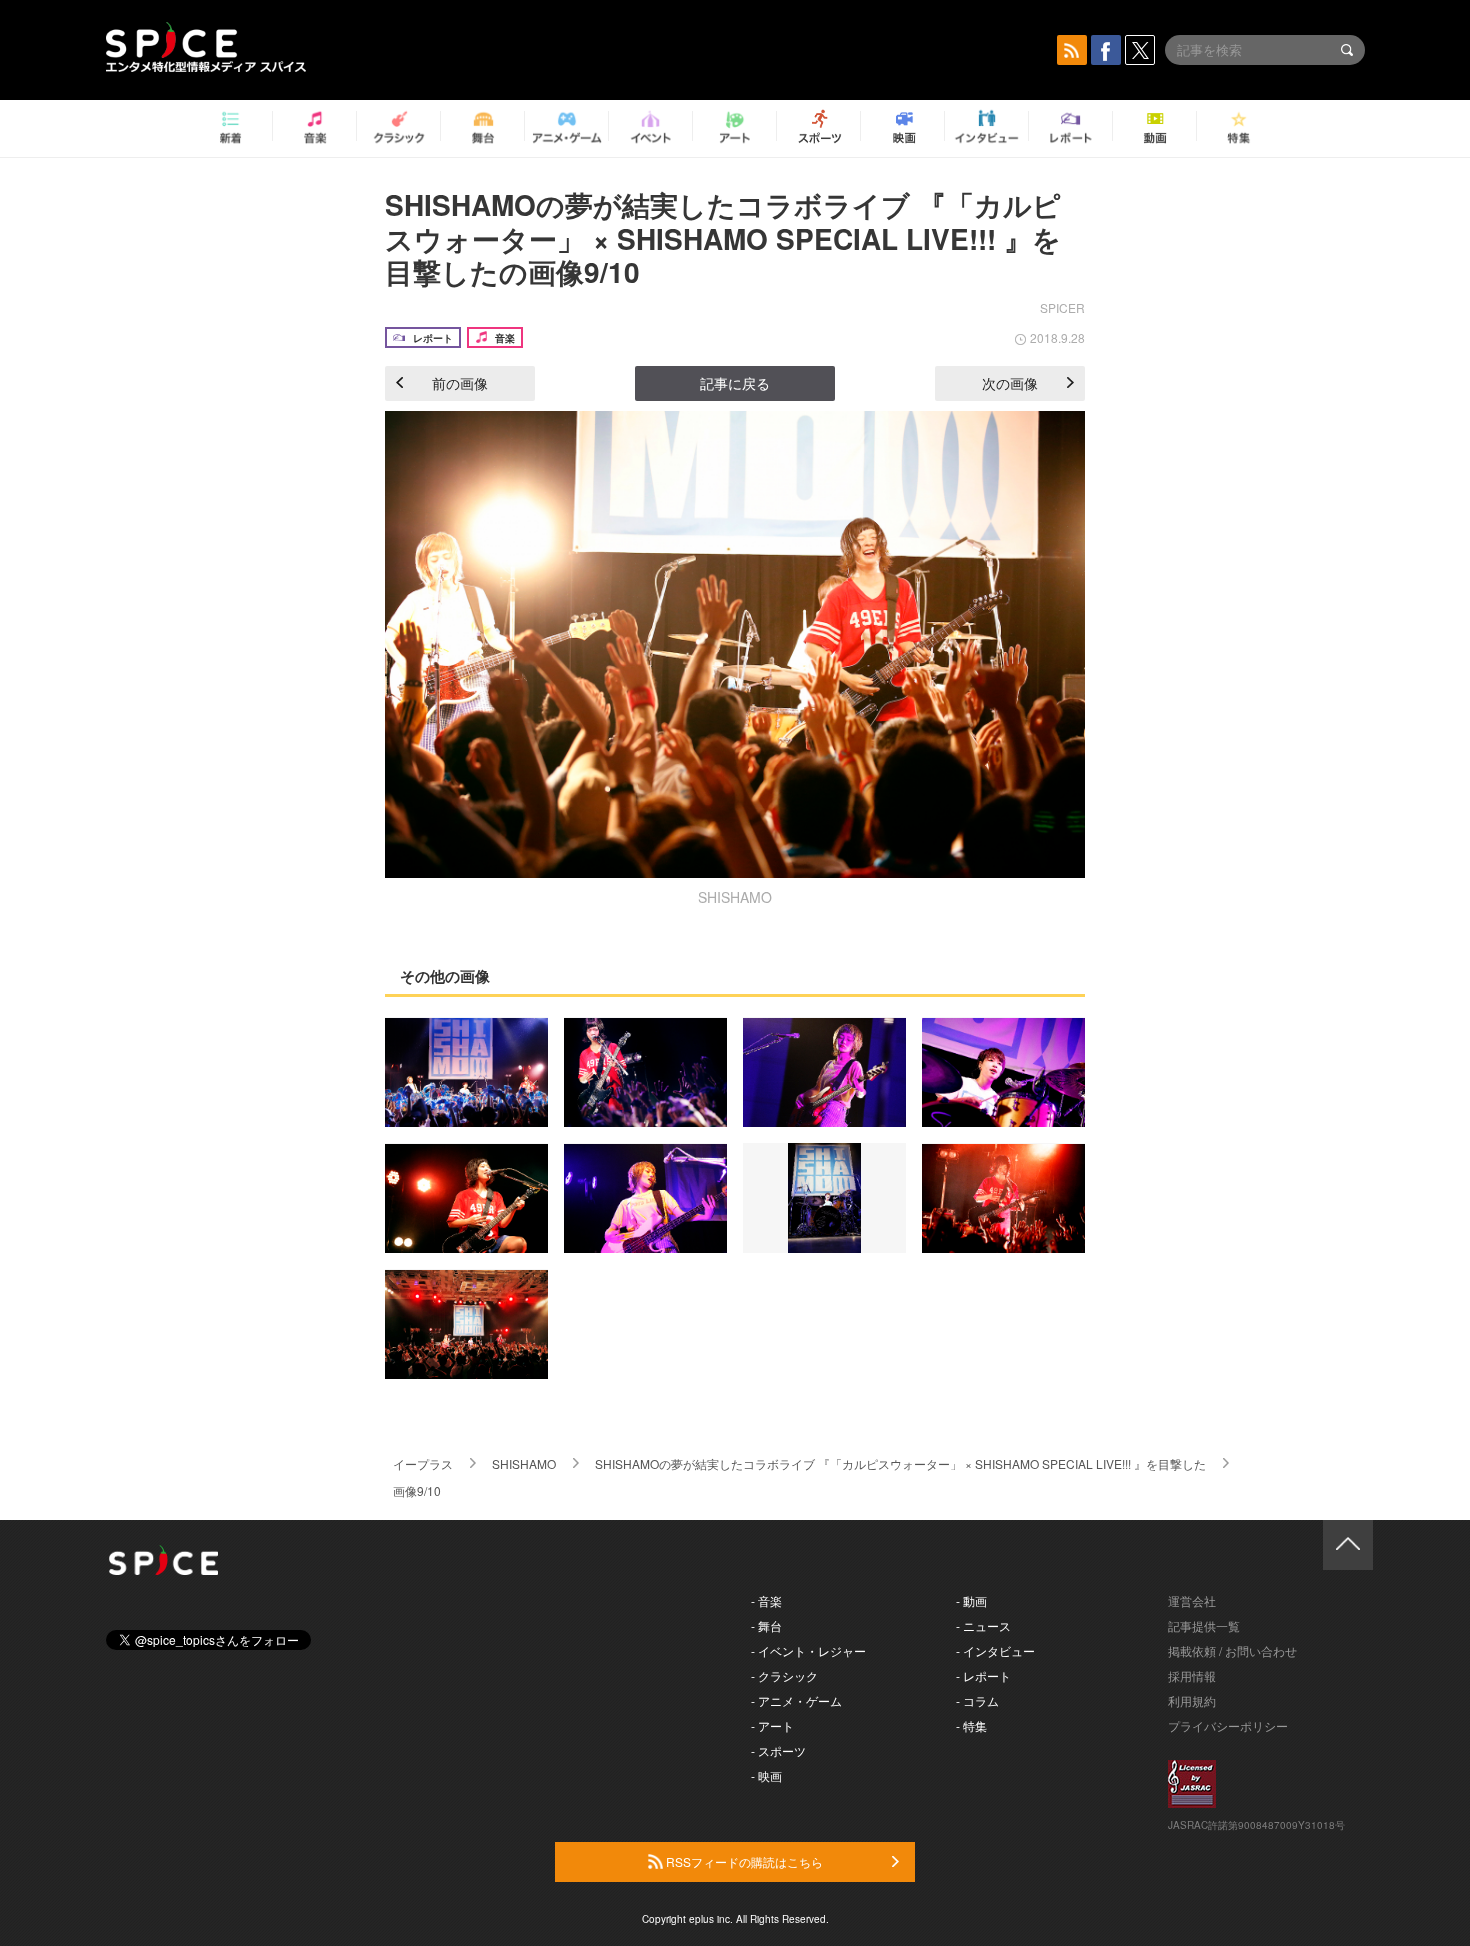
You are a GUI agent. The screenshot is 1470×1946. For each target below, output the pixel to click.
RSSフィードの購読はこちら (743, 1861)
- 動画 (971, 1600)
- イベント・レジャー (808, 1650)
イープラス (423, 1463)
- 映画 (766, 1775)
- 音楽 (766, 1600)
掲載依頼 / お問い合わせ (1232, 1650)
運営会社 (1192, 1600)
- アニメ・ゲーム (796, 1700)
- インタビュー (995, 1650)
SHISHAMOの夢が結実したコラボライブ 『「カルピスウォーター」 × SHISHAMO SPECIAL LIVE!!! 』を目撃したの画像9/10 (723, 238)
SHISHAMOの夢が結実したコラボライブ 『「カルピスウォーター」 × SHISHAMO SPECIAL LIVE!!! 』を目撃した (900, 1463)
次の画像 (1010, 383)
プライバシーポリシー (1228, 1725)
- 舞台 (766, 1625)
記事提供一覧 (1204, 1625)
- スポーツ (778, 1750)
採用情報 (1192, 1675)
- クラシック (784, 1675)
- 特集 (971, 1725)
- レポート (983, 1675)
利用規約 (1192, 1700)
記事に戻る (735, 383)
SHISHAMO (524, 1463)
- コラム (977, 1700)
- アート (772, 1725)
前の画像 (460, 383)
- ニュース (983, 1625)
